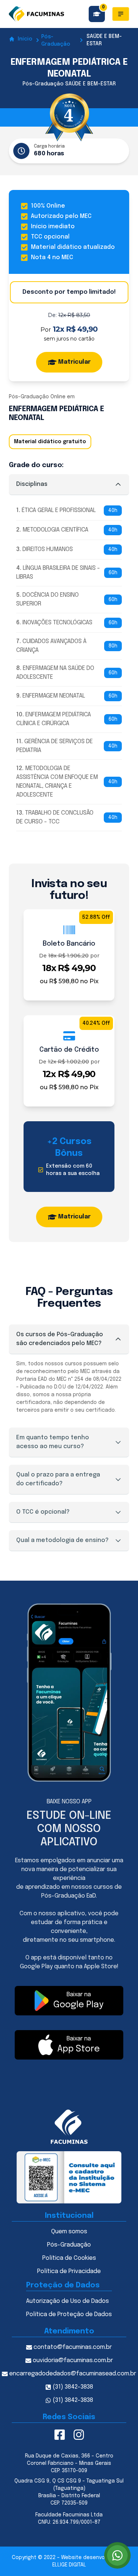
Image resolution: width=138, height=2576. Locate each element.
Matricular (74, 362)
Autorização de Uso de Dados (68, 2301)
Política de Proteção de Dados (69, 2314)
